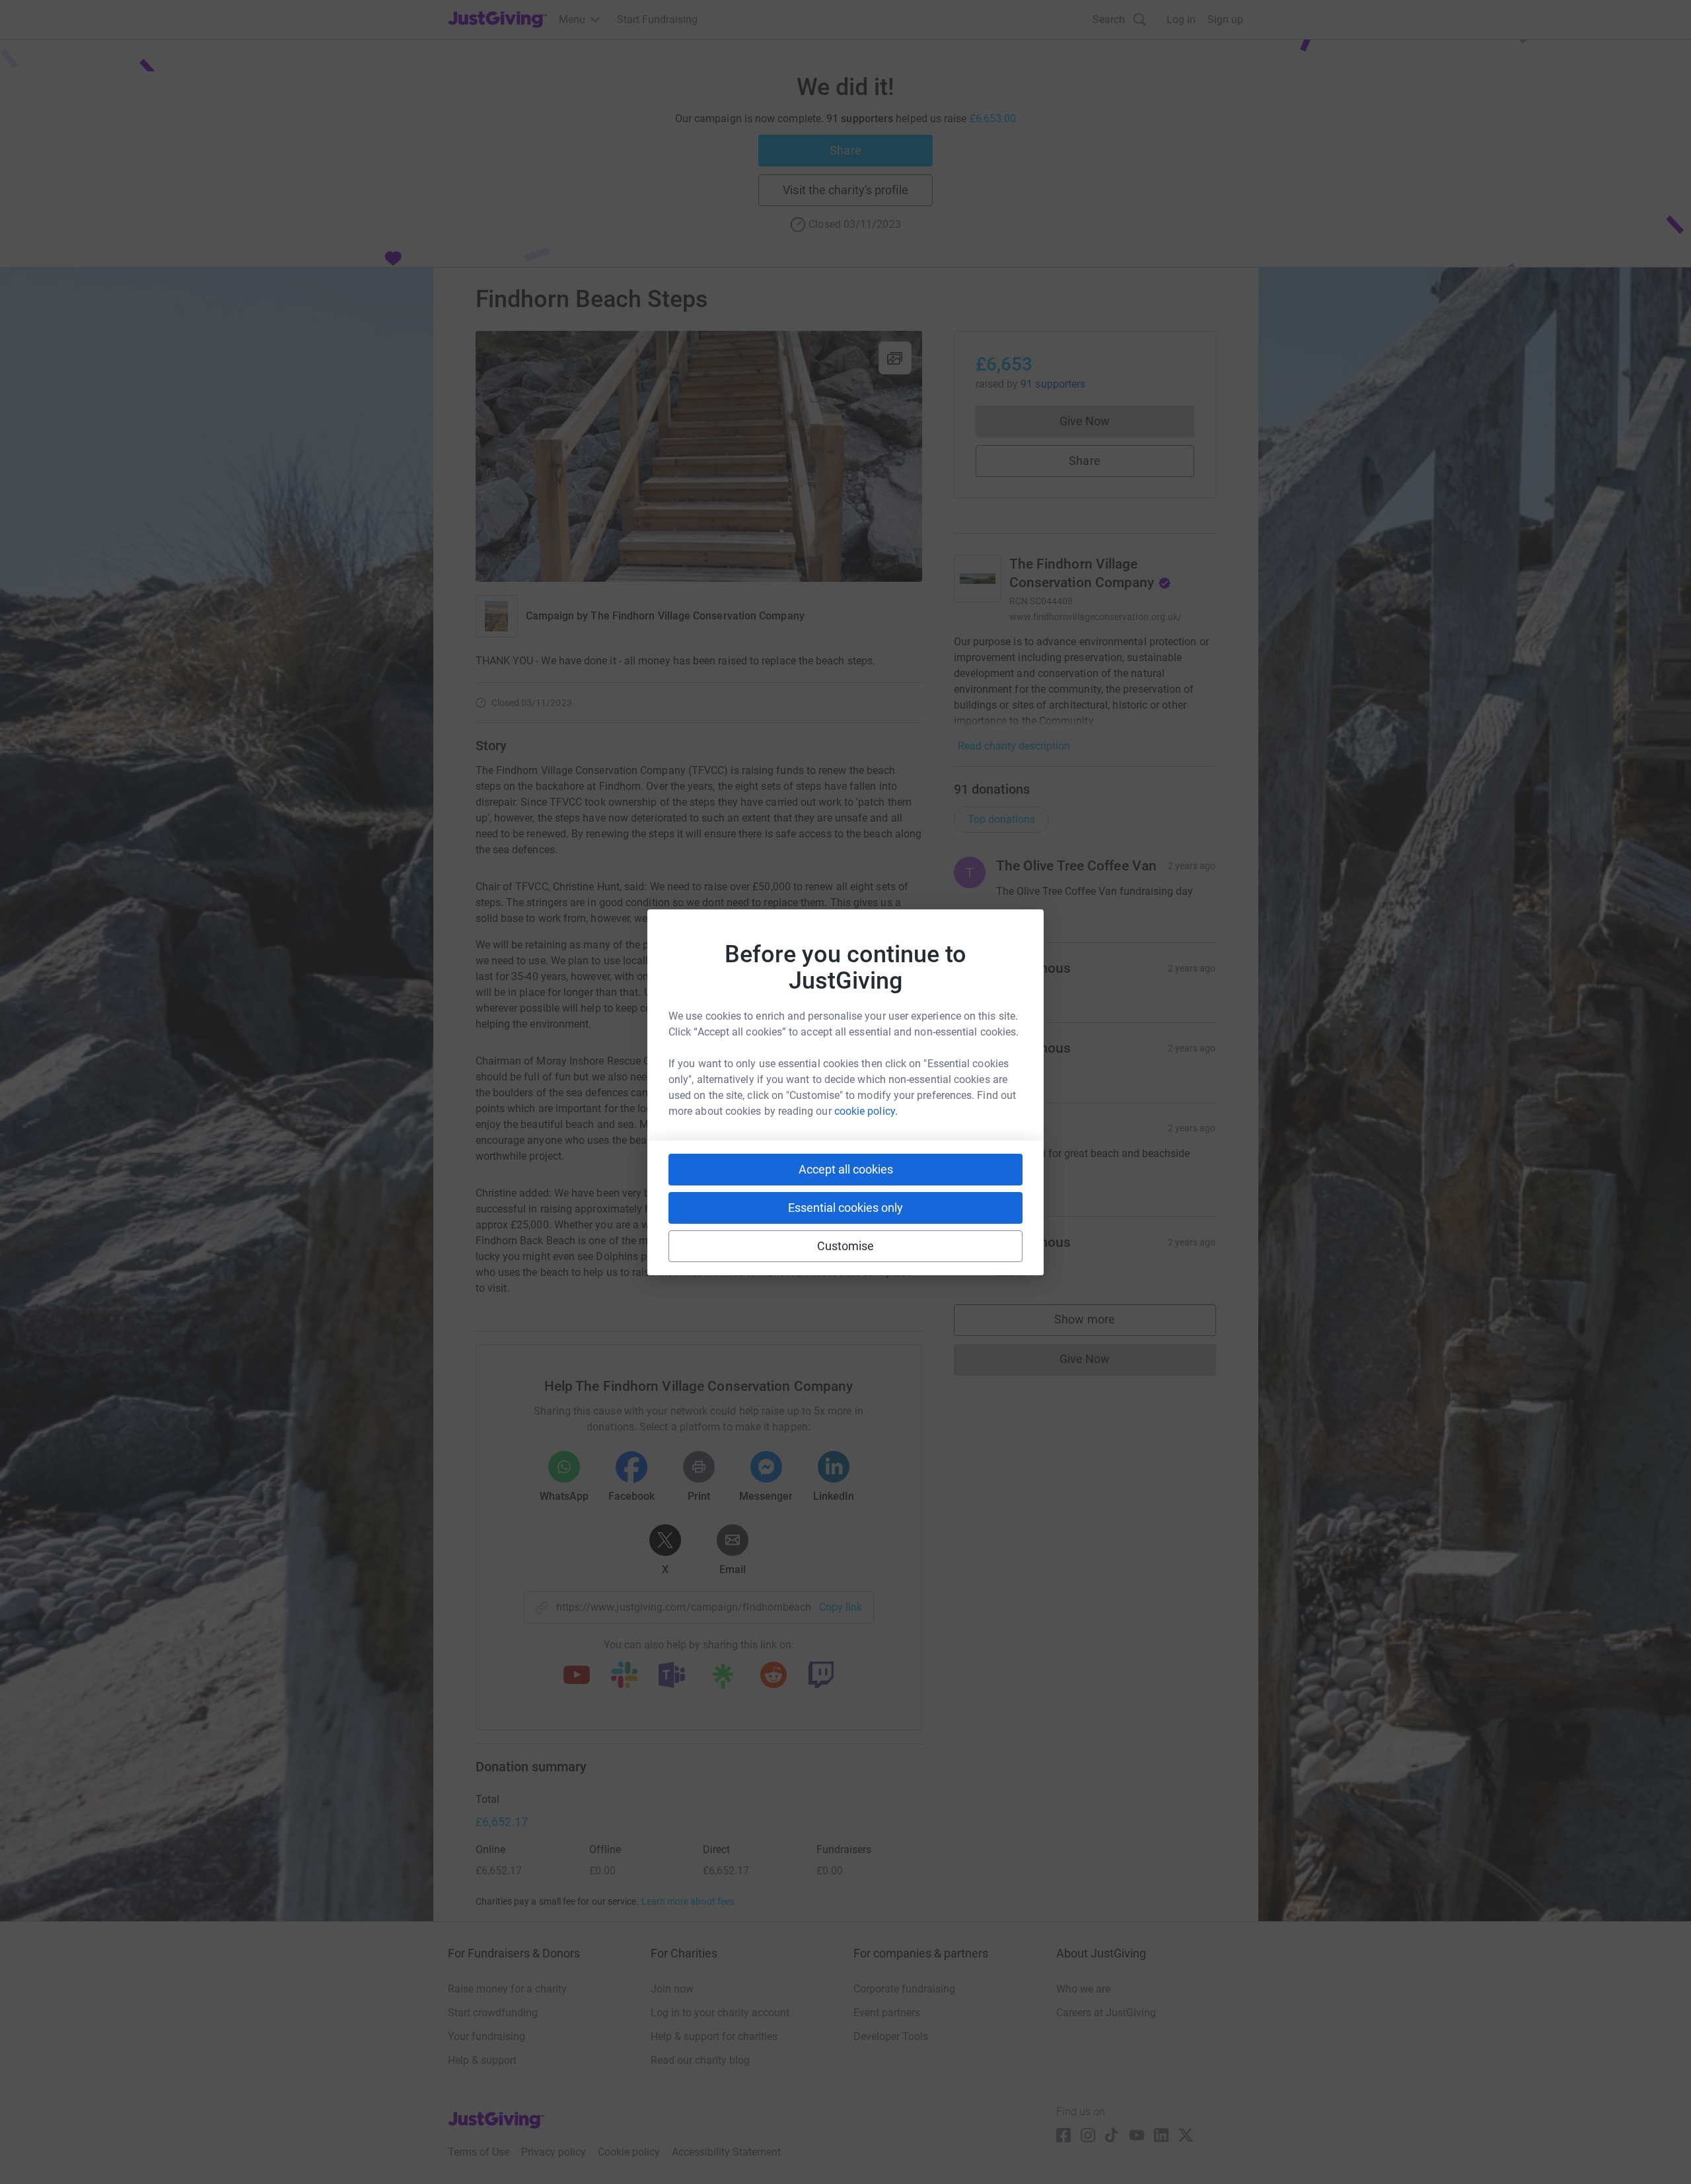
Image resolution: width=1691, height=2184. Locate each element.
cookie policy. (866, 1111)
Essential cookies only (845, 1208)
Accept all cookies (846, 1169)
